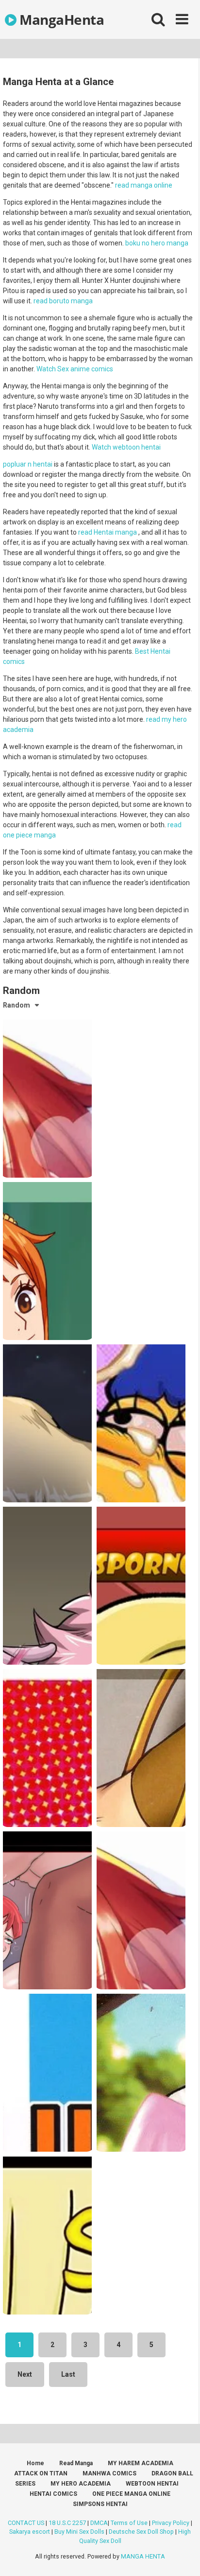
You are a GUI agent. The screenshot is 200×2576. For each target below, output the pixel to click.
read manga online (144, 185)
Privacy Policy (171, 2523)
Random (17, 1005)
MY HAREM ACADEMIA (141, 2463)
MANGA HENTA (143, 2556)
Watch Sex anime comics (75, 369)
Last (68, 2374)
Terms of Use (129, 2523)
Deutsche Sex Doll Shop (141, 2532)
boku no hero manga (157, 243)
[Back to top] (182, 2556)
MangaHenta (60, 19)
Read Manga (76, 2463)
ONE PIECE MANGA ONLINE (131, 2494)
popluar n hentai (28, 464)
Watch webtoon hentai (126, 447)
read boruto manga (63, 301)
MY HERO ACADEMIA (81, 2484)
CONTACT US (26, 2523)
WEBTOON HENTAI (152, 2484)
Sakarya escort (30, 2532)
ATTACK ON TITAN (41, 2473)
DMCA (99, 2523)
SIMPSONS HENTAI (100, 2504)
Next (25, 2374)
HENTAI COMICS (53, 2494)
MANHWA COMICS (109, 2473)
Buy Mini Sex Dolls (79, 2532)
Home (35, 2463)
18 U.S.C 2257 (67, 2523)
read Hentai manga (108, 532)
